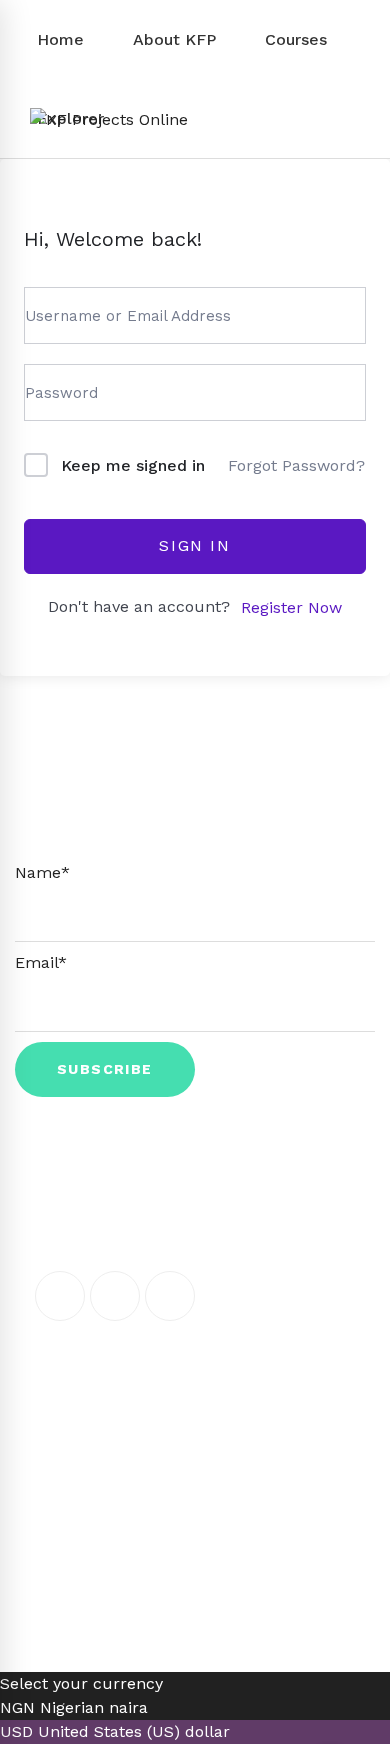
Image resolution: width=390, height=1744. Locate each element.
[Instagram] (170, 1296)
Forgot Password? (296, 465)
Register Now (291, 607)
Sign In (194, 545)
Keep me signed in (133, 465)
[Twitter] (115, 1296)
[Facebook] (60, 1296)
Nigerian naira (94, 1707)
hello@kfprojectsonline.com (184, 1406)
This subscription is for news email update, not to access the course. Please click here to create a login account (195, 818)
